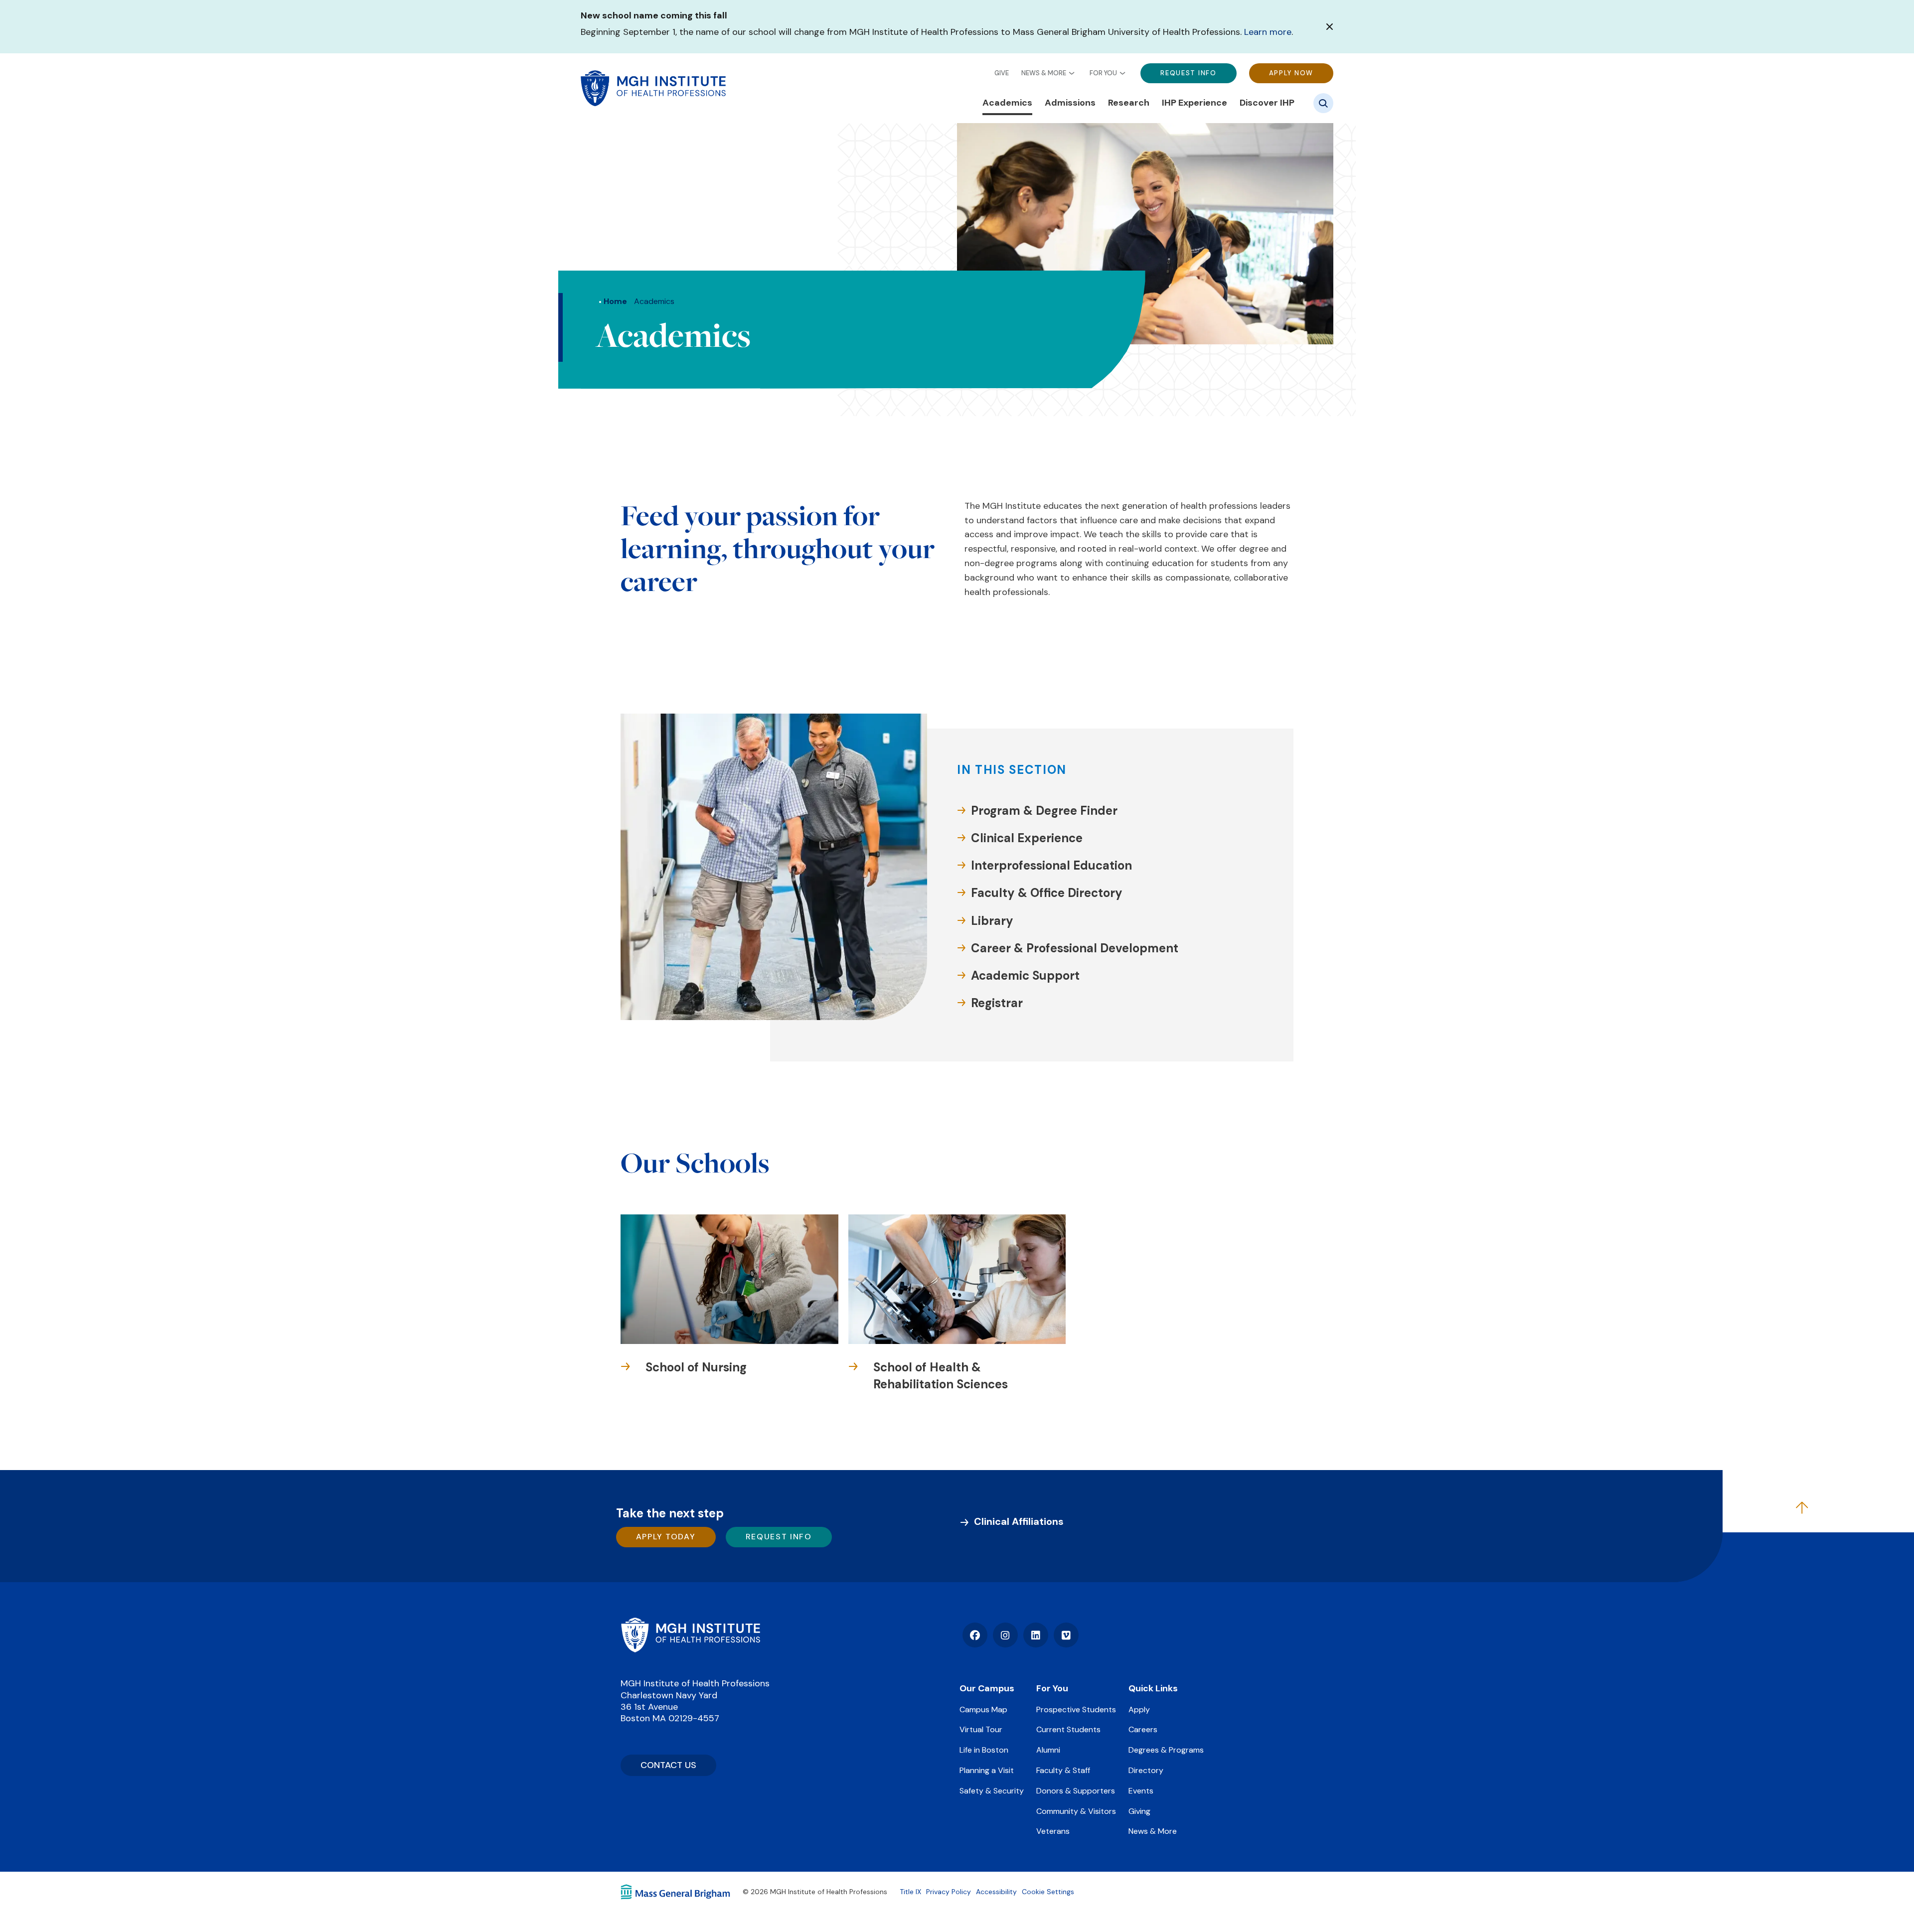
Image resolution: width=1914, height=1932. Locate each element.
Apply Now (1291, 73)
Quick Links (1153, 1688)
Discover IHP (1267, 103)
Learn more (1268, 32)
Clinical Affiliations (1019, 1521)
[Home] (690, 1635)
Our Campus (987, 1688)
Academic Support (1025, 975)
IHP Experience (1195, 103)
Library (992, 921)
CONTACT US (668, 1765)
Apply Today (666, 1537)
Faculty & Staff (1063, 1770)
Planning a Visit (987, 1770)
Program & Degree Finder (1044, 811)
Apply (1139, 1709)
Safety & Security (992, 1791)
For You (1103, 73)
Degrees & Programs (1166, 1750)
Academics (1007, 103)
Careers (1143, 1729)
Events (1141, 1791)
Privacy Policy (949, 1892)
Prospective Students (1076, 1709)
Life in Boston (984, 1750)
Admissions (1070, 103)
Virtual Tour (981, 1729)
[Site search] (1323, 103)
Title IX (910, 1892)
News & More (1044, 73)
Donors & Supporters (1076, 1791)
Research (1129, 103)
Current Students (1068, 1729)
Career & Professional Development (1075, 948)
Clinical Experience (1027, 838)
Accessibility (996, 1892)
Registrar (997, 1003)
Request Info (1188, 73)
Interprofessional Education (1051, 865)
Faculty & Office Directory (1047, 893)
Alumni (1048, 1750)
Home (615, 301)
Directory (1146, 1770)
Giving (1139, 1811)
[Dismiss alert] (1330, 27)
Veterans (1053, 1831)
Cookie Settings (1048, 1892)
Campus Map (983, 1709)
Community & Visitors (1076, 1811)
